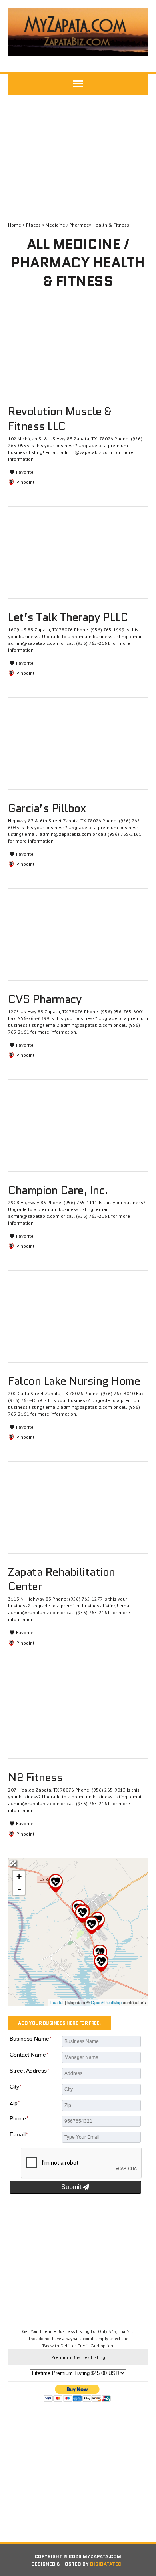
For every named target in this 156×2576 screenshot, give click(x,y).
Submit (72, 2187)
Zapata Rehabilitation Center (62, 1579)
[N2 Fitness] (92, 1925)
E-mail (19, 2134)
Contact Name (29, 2055)
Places (33, 225)
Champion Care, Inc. (58, 1190)
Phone (19, 2118)
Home (15, 225)
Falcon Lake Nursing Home (74, 1381)
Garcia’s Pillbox (47, 808)
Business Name (30, 2039)
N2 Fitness (35, 1777)
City (15, 2087)
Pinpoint (25, 482)
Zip (15, 2103)
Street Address (29, 2071)
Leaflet (57, 2002)
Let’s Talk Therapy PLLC (68, 617)
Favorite (24, 472)
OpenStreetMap (106, 2002)
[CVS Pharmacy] (82, 1914)
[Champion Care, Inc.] (101, 1963)
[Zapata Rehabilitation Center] (56, 1883)
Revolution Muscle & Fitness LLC (60, 418)
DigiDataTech (107, 2564)
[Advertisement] (78, 159)
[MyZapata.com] (78, 32)
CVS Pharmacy (45, 999)
